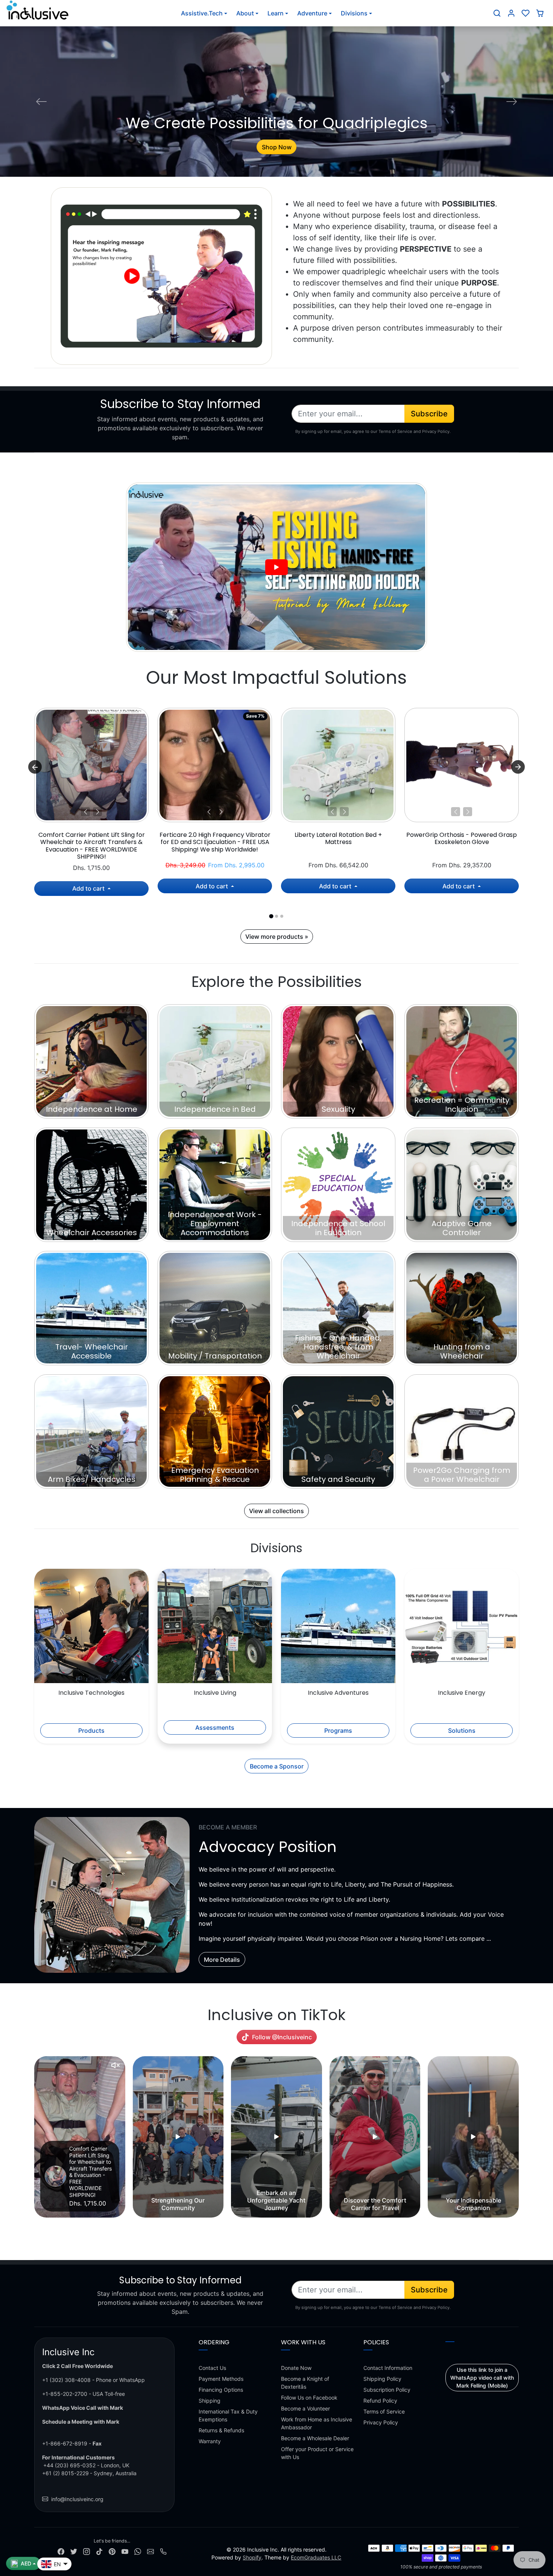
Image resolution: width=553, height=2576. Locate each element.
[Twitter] (74, 2551)
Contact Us (212, 2368)
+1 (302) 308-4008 (66, 2380)
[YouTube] (125, 2551)
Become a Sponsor (277, 1766)
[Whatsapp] (138, 2551)
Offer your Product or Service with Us (317, 2453)
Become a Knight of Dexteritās (305, 2383)
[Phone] (163, 2551)
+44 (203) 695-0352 (69, 2465)
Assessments (215, 1727)
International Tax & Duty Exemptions (228, 2415)
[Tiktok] (99, 2551)
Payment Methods (221, 2379)
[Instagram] (87, 2551)
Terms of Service (384, 2411)
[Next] (97, 812)
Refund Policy (380, 2401)
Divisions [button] (354, 13)
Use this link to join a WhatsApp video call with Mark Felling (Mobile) (482, 2378)
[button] (497, 13)
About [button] (245, 13)
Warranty (210, 2441)
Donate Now (296, 2368)
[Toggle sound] (115, 2065)
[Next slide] (518, 767)
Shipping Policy (382, 2379)
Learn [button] (276, 13)
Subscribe (429, 414)
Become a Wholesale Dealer (315, 2438)
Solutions (462, 1730)
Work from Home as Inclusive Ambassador (317, 2423)
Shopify (252, 2557)
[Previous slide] (35, 2137)
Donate (276, 147)
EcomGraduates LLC (316, 2557)
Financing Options (221, 2390)
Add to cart (89, 888)
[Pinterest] (112, 2551)
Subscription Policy (387, 2390)
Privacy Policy (381, 2422)
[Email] (150, 2551)
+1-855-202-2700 (65, 2394)
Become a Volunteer (305, 2408)
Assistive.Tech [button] (202, 13)
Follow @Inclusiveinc (282, 2037)
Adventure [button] (312, 13)
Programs (338, 1730)
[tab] (271, 916)
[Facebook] (61, 2551)
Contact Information (388, 2368)
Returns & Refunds (221, 2430)
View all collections (276, 1511)
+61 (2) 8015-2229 (65, 2473)
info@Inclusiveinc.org (77, 2499)
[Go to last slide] (35, 767)
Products (91, 1730)
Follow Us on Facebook (309, 2398)
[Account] (511, 13)
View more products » (277, 937)
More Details (222, 1960)
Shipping (210, 2401)
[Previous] (85, 812)
